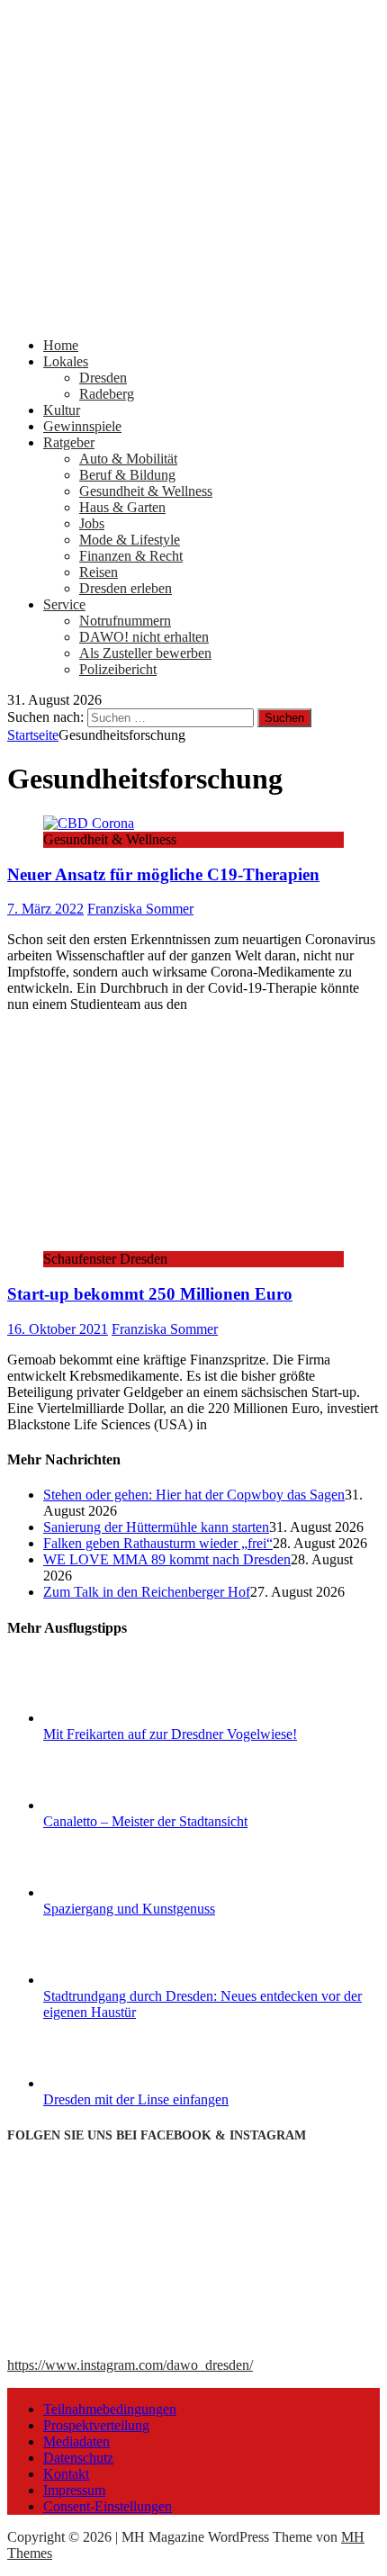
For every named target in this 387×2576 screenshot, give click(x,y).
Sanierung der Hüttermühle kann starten (156, 1527)
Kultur (62, 410)
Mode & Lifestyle (130, 540)
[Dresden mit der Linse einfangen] (111, 2083)
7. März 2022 (45, 909)
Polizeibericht (118, 669)
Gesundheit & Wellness (146, 491)
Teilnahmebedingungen (110, 2409)
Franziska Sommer (140, 909)
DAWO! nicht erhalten (144, 637)
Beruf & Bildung (127, 475)
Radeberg (107, 394)
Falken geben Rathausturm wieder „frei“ (158, 1543)
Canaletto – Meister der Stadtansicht (145, 1821)
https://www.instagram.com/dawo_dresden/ (130, 2365)
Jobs (92, 523)
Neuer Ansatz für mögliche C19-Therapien (163, 874)
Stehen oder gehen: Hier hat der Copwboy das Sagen (194, 1495)
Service (64, 604)
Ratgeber (69, 442)
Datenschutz (78, 2458)
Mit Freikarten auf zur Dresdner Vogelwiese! (170, 1734)
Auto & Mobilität (128, 459)
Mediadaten (76, 2441)
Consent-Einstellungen (108, 2506)
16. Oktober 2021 (58, 1329)
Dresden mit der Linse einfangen (136, 2099)
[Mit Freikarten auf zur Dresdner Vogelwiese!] (111, 1718)
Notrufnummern (125, 621)
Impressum (74, 2490)
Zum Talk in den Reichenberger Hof (147, 1592)
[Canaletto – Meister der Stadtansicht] (111, 1805)
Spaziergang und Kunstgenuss (129, 1909)
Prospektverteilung (96, 2425)
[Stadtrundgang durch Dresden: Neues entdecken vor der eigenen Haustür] (111, 1980)
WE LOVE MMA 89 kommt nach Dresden (167, 1559)
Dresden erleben (126, 588)
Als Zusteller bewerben (145, 653)
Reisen (99, 572)
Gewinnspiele (82, 426)
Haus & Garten (122, 507)
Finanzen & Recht (131, 556)
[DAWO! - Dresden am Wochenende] (193, 315)
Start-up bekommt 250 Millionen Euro (150, 1294)
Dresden (103, 378)
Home (61, 345)
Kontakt (66, 2474)
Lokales (66, 361)
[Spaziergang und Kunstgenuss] (111, 1892)
